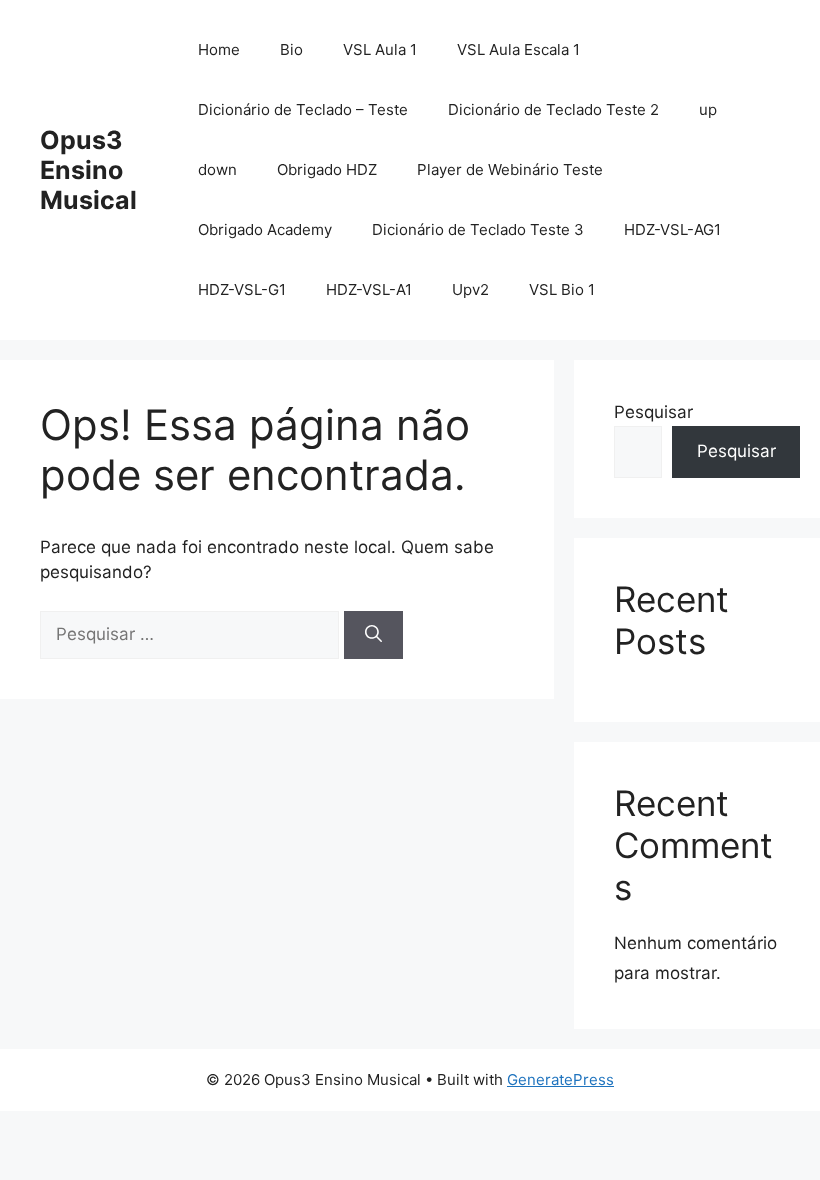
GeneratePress (560, 1079)
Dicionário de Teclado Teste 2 (553, 109)
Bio (291, 49)
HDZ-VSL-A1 (369, 289)
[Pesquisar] (373, 635)
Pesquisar (653, 412)
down (217, 169)
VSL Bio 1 (562, 289)
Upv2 (470, 289)
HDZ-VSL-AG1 (672, 229)
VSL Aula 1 (380, 49)
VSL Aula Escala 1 (518, 49)
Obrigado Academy (265, 229)
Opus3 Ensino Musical (88, 170)
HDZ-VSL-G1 (242, 289)
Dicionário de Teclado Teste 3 (478, 229)
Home (219, 49)
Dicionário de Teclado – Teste (303, 109)
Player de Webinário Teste (510, 169)
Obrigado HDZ (327, 169)
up (708, 109)
